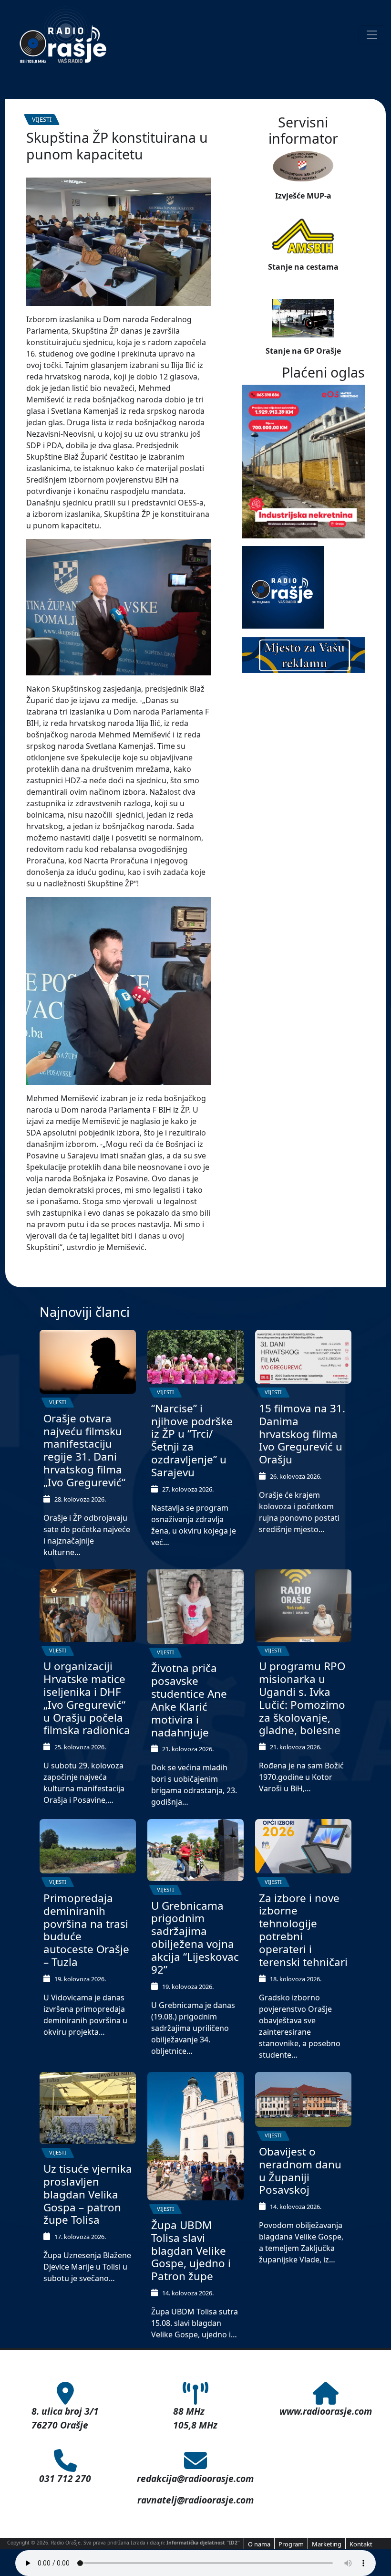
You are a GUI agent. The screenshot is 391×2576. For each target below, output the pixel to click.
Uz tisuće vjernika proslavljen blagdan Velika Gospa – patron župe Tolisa (88, 2194)
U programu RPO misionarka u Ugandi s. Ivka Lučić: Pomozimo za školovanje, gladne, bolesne (302, 1698)
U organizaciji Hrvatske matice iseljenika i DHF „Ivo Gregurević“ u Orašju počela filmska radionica (87, 1698)
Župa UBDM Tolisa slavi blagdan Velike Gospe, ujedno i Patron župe (191, 2251)
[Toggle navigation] (372, 35)
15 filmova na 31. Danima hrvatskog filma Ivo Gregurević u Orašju (302, 1434)
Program (291, 2544)
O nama (259, 2544)
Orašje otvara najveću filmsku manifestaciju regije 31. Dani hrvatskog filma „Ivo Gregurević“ (84, 1450)
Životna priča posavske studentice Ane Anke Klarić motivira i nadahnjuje (189, 1700)
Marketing (327, 2544)
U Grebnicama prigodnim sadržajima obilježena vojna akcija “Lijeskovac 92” (195, 1938)
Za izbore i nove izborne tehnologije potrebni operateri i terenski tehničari (303, 1930)
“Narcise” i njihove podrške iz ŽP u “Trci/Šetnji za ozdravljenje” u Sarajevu (192, 1440)
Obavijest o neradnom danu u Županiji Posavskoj (300, 2171)
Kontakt (361, 2544)
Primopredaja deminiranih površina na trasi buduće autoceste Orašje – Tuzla (86, 1930)
